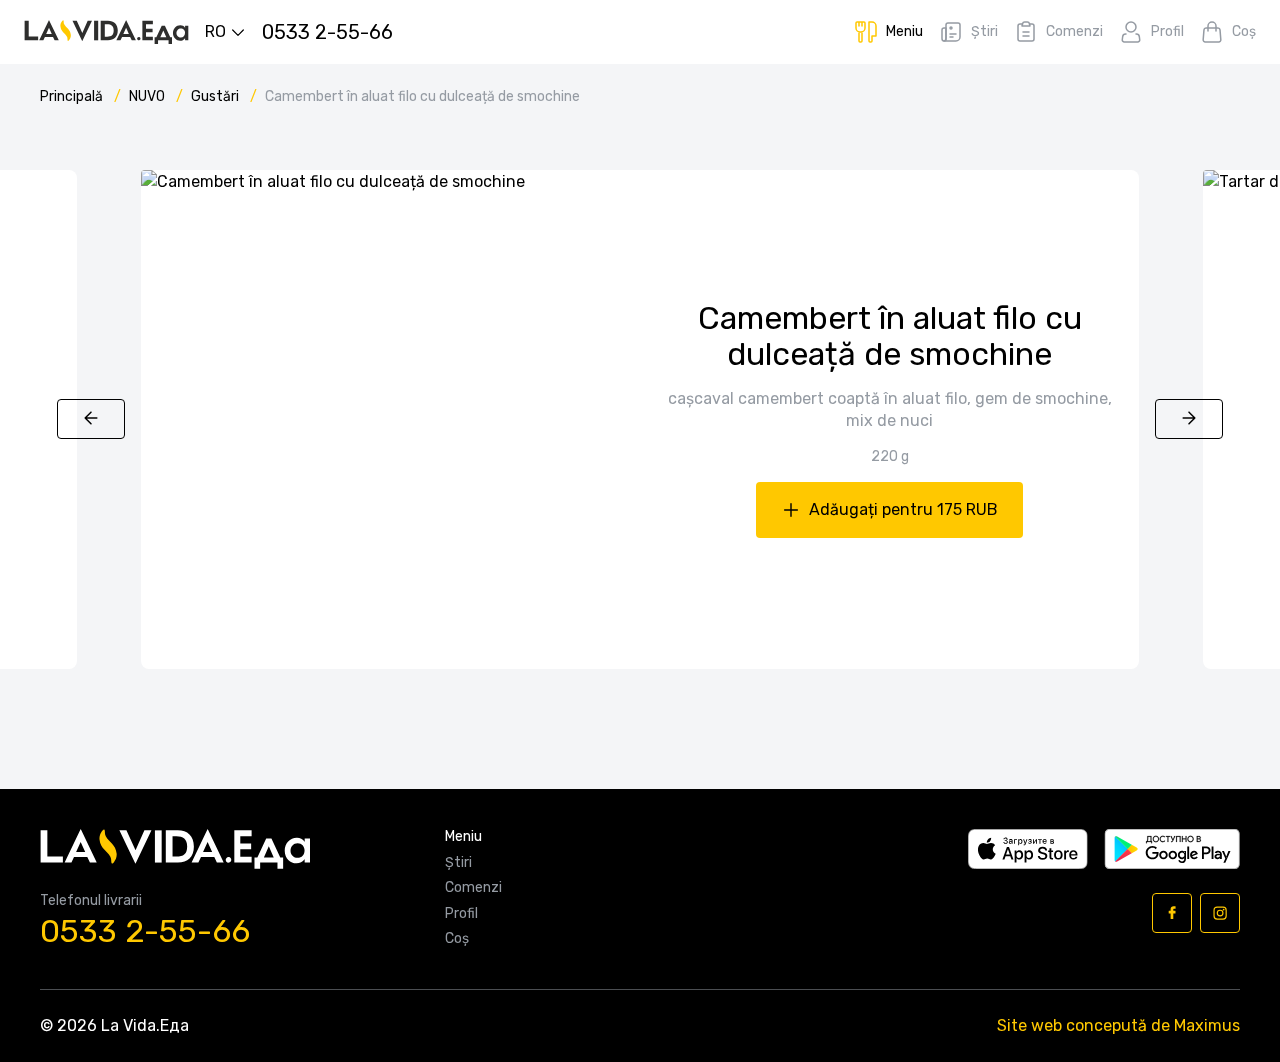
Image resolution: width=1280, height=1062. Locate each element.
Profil (461, 914)
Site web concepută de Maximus (1118, 1025)
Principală (73, 96)
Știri (458, 863)
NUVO (148, 96)
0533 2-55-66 (145, 931)
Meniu (463, 837)
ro (215, 31)
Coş (457, 939)
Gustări (216, 96)
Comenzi (473, 888)
